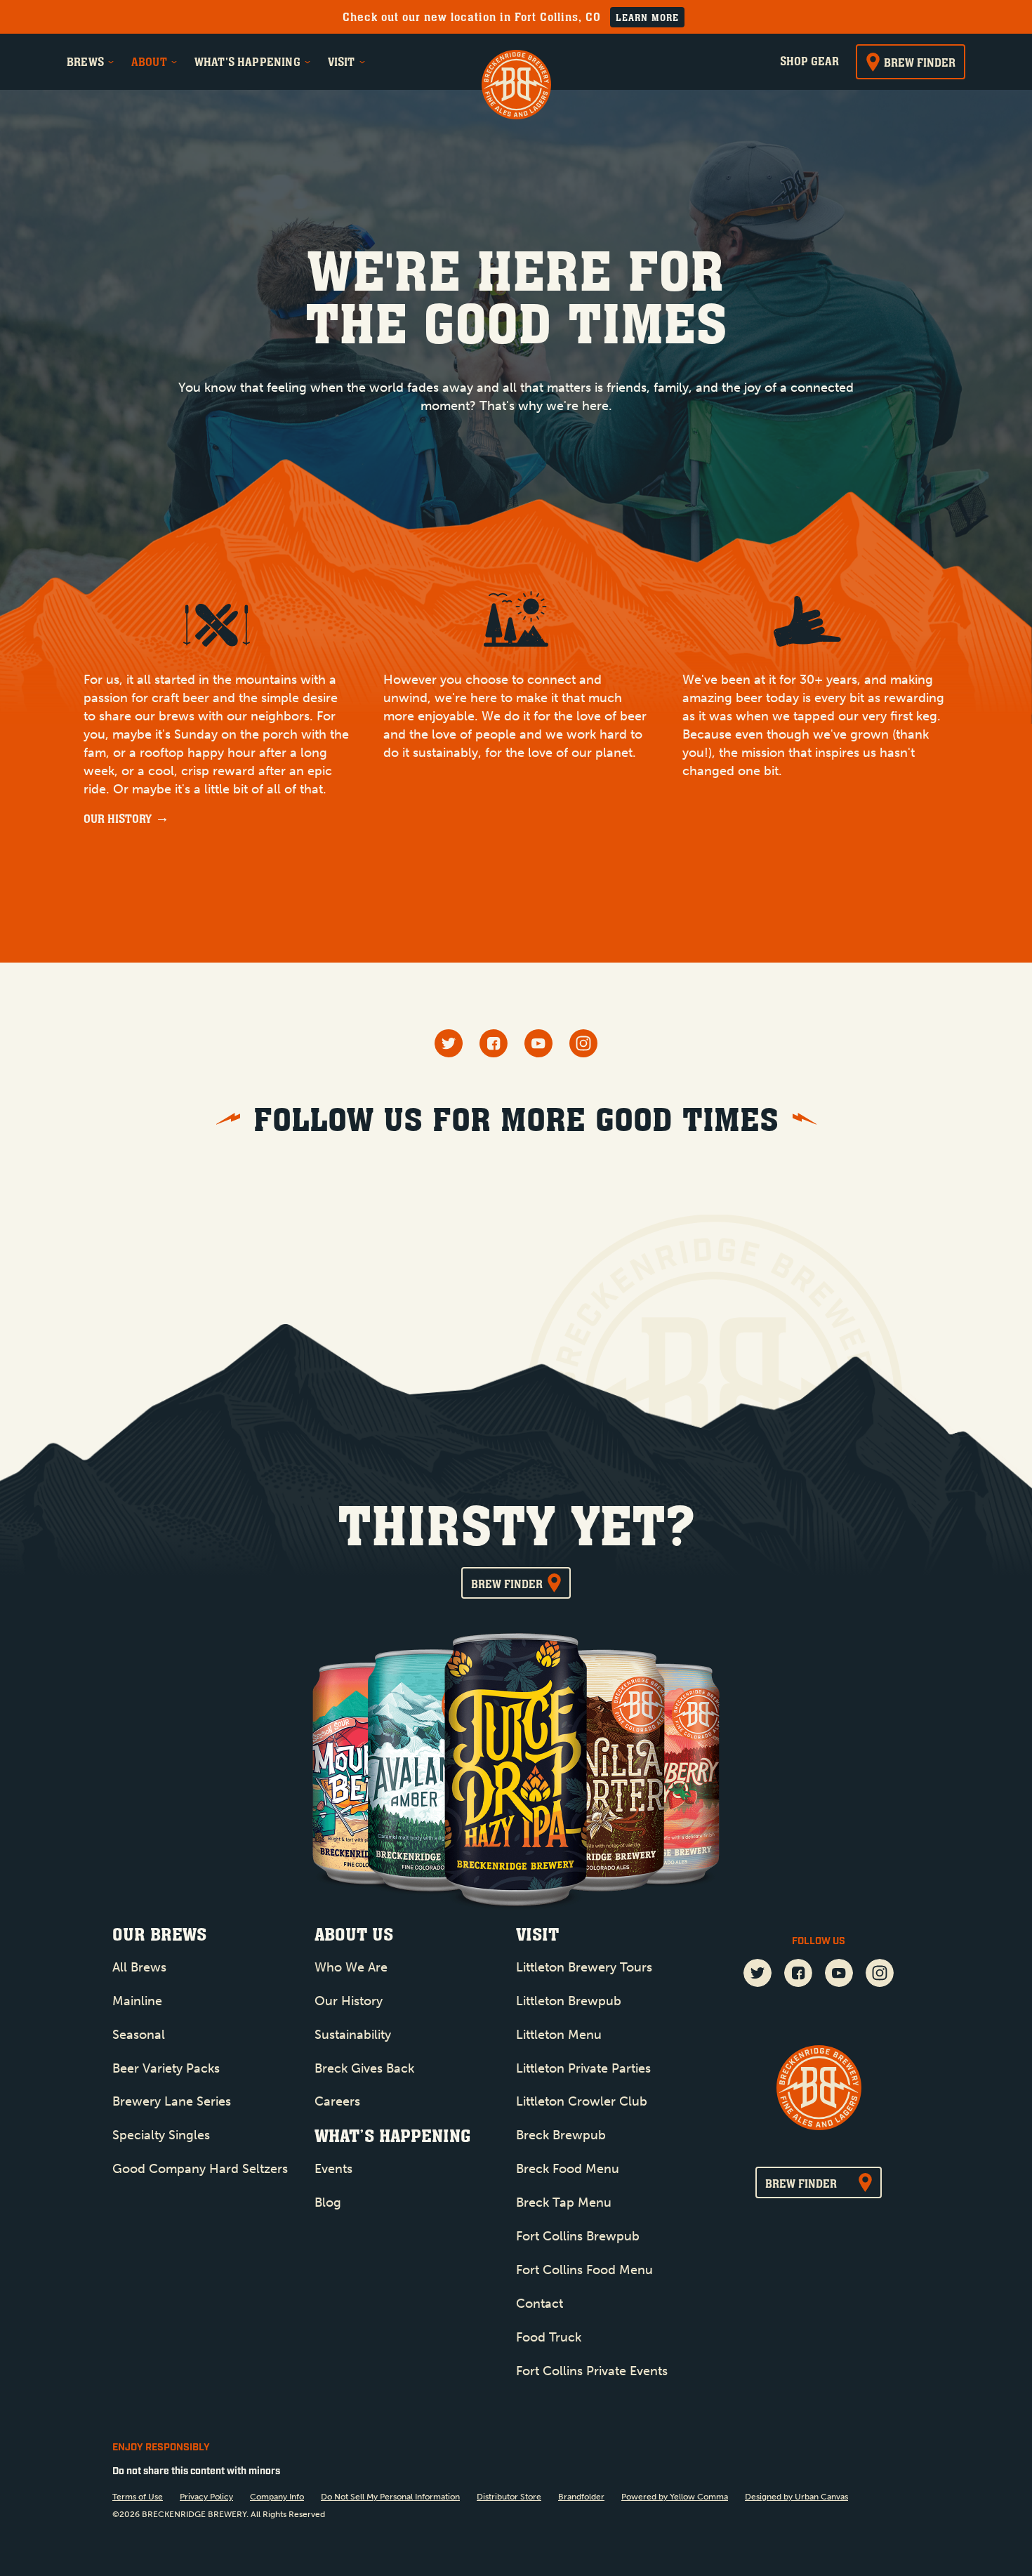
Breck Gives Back (364, 2068)
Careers (337, 2101)
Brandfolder (581, 2497)
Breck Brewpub (561, 2135)
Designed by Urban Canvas (796, 2497)
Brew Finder (920, 62)
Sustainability (353, 2035)
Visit (342, 62)
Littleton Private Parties (583, 2068)
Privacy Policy (206, 2497)
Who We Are (351, 1967)
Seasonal (139, 2035)
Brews (85, 62)
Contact (540, 2304)
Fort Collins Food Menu (584, 2270)
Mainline (137, 2001)
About (149, 62)
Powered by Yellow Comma (675, 2497)
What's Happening (247, 62)
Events (333, 2169)
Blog (328, 2202)
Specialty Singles (161, 2135)
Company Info (277, 2497)
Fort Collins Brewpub (578, 2236)
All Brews (139, 1967)
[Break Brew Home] (516, 86)
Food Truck (549, 2337)
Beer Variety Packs (166, 2068)
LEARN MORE (647, 18)
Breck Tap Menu (564, 2202)
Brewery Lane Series (172, 2101)
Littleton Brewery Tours (584, 1967)
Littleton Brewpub (569, 2001)
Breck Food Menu (568, 2169)
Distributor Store (509, 2497)
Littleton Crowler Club (582, 2101)
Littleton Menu (559, 2035)
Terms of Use (138, 2497)
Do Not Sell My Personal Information (390, 2497)
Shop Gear (809, 61)
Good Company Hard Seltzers (200, 2169)
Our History (118, 819)
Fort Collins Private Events (592, 2371)
